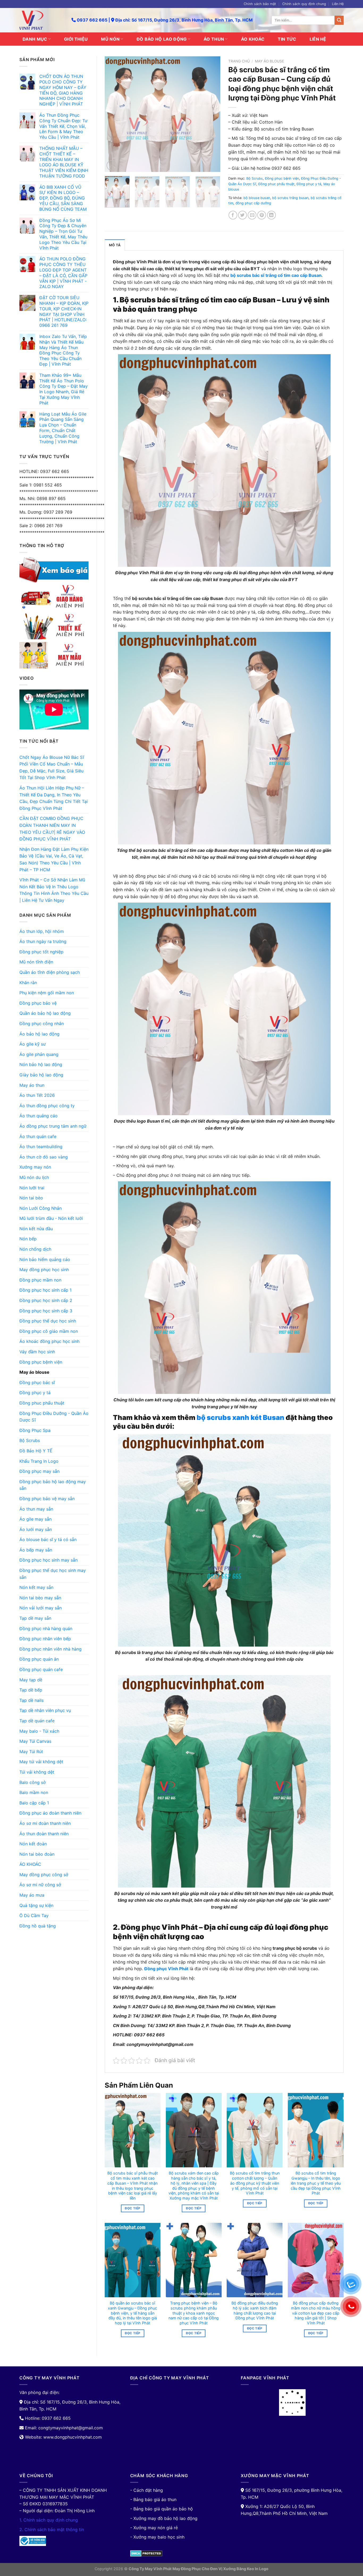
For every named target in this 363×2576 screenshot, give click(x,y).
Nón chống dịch (35, 1249)
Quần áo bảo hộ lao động (45, 1013)
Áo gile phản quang (39, 1054)
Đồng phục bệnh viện (41, 1362)
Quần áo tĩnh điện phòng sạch (50, 972)
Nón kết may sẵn (36, 1587)
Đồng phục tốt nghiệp (41, 952)
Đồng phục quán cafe (41, 1669)
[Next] (211, 114)
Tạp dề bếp (31, 1690)
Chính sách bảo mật (260, 4)
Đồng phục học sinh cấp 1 (45, 1290)
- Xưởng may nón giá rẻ (154, 2528)
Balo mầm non (34, 1792)
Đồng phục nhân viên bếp (45, 1639)
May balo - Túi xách (39, 1731)
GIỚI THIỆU (76, 39)
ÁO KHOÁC (253, 39)
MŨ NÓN (110, 39)
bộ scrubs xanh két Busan (240, 1417)
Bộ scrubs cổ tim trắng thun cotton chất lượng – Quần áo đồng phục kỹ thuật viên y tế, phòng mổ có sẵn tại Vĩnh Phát (255, 2183)
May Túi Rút (31, 1752)
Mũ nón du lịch (34, 1177)
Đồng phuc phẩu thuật (42, 1403)
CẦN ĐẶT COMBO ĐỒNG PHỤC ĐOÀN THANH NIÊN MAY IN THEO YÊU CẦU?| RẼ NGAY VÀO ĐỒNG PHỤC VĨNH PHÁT (52, 829)
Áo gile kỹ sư (33, 1044)
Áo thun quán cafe (38, 1136)
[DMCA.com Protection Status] (146, 2553)
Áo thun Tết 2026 (37, 1095)
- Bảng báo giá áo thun (153, 2499)
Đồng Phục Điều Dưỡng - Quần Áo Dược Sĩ (54, 1417)
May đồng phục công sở (44, 1875)
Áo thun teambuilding (41, 1147)
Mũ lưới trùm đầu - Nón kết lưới (51, 1218)
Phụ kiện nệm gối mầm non (47, 993)
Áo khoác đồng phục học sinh (49, 1341)
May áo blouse (34, 1372)
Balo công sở (33, 1782)
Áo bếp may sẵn (36, 1550)
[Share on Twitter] (242, 215)
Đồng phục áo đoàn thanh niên (50, 1813)
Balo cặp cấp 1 (34, 1803)
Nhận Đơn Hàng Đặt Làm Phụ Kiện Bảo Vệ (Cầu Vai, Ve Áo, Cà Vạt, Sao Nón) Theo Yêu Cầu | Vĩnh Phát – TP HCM (54, 859)
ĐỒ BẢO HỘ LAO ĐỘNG (162, 39)
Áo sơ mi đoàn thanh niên (45, 1823)
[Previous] (114, 114)
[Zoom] (112, 165)
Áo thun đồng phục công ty (47, 1106)
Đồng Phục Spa (35, 1430)
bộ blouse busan (257, 198)
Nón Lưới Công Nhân (41, 1208)
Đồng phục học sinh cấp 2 (46, 1300)
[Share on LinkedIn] (271, 215)
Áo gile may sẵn (35, 1519)
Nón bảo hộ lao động (41, 1064)
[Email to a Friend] (252, 215)
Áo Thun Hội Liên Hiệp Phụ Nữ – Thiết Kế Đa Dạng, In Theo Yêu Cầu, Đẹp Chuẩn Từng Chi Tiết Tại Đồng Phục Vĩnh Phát (54, 798)
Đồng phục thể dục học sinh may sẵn (53, 1574)
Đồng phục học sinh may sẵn (48, 1560)
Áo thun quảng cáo (39, 1116)
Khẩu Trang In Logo (39, 1461)
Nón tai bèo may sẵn (40, 1598)
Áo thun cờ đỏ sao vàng (44, 1157)
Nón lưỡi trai (32, 1188)
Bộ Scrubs (30, 1440)
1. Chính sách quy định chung (49, 2520)
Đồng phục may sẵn (39, 1471)
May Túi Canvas (35, 1741)
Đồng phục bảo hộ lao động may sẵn (53, 1485)
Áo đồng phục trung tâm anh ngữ (53, 1126)
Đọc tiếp (132, 2208)
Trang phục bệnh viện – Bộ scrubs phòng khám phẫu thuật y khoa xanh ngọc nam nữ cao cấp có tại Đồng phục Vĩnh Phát (194, 2313)
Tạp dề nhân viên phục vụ (45, 1710)
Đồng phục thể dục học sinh (48, 1321)
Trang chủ (239, 61)
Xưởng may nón (35, 1167)
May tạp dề (31, 1680)
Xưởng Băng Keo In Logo (246, 2569)
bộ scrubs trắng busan (290, 198)
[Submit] (339, 20)
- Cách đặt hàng (147, 2490)
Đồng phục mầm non (40, 1280)
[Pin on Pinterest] (262, 215)
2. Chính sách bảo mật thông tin (52, 2530)
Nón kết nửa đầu (36, 1229)
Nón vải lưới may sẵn (41, 1608)
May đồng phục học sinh (44, 1270)
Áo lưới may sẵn (36, 1529)
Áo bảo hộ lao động (39, 1034)
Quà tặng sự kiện (36, 1905)
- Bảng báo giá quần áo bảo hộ (162, 2509)
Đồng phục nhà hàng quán (46, 1628)
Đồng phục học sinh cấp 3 (46, 1311)
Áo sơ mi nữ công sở (40, 1885)
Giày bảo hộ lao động (41, 1075)
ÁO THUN (214, 39)
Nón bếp (28, 1239)
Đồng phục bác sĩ (37, 1382)
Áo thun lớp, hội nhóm (42, 931)
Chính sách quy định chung (304, 4)
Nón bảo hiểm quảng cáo (45, 1259)
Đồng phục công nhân (42, 1023)
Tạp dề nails (31, 1700)
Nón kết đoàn (33, 1844)
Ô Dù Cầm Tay (34, 1915)
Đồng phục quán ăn (39, 1659)
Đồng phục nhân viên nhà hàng (50, 1649)
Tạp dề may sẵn (35, 1618)
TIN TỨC (287, 39)
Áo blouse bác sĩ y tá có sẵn (48, 1539)
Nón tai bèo (31, 1198)
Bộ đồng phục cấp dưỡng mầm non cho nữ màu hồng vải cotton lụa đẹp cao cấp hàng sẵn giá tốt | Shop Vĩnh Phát (316, 2313)
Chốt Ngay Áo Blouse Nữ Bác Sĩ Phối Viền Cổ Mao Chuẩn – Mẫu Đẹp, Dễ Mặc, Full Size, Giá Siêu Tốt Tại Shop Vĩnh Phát (52, 767)
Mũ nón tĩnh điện (36, 962)
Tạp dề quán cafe (37, 1721)
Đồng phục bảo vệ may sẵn (47, 1499)
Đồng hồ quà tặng (38, 1926)
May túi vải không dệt (41, 1762)
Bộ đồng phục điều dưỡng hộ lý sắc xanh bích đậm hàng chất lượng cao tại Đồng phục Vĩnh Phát (255, 2310)
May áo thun (32, 1085)
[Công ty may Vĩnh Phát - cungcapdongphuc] (41, 20)
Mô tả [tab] (115, 245)
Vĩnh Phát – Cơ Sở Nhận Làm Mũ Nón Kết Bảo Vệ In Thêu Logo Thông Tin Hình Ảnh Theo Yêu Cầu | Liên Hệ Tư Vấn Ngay (54, 890)
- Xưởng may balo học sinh (157, 2537)
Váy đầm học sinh (37, 1352)
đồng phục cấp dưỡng (253, 203)
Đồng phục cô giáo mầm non (49, 1331)
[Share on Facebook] (233, 215)
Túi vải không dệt (37, 1772)
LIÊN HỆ (318, 39)
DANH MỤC (35, 39)
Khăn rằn (28, 983)
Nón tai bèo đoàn (37, 1854)
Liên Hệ (338, 4)
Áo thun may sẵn (36, 1509)
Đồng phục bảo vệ (38, 1003)
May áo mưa (32, 1895)
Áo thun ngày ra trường (43, 941)
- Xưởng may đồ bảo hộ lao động (164, 2518)
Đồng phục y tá (35, 1393)
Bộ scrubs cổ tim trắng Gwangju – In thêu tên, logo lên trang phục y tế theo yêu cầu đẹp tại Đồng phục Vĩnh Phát (316, 2183)
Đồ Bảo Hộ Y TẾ (36, 1451)
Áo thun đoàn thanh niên (44, 1834)
